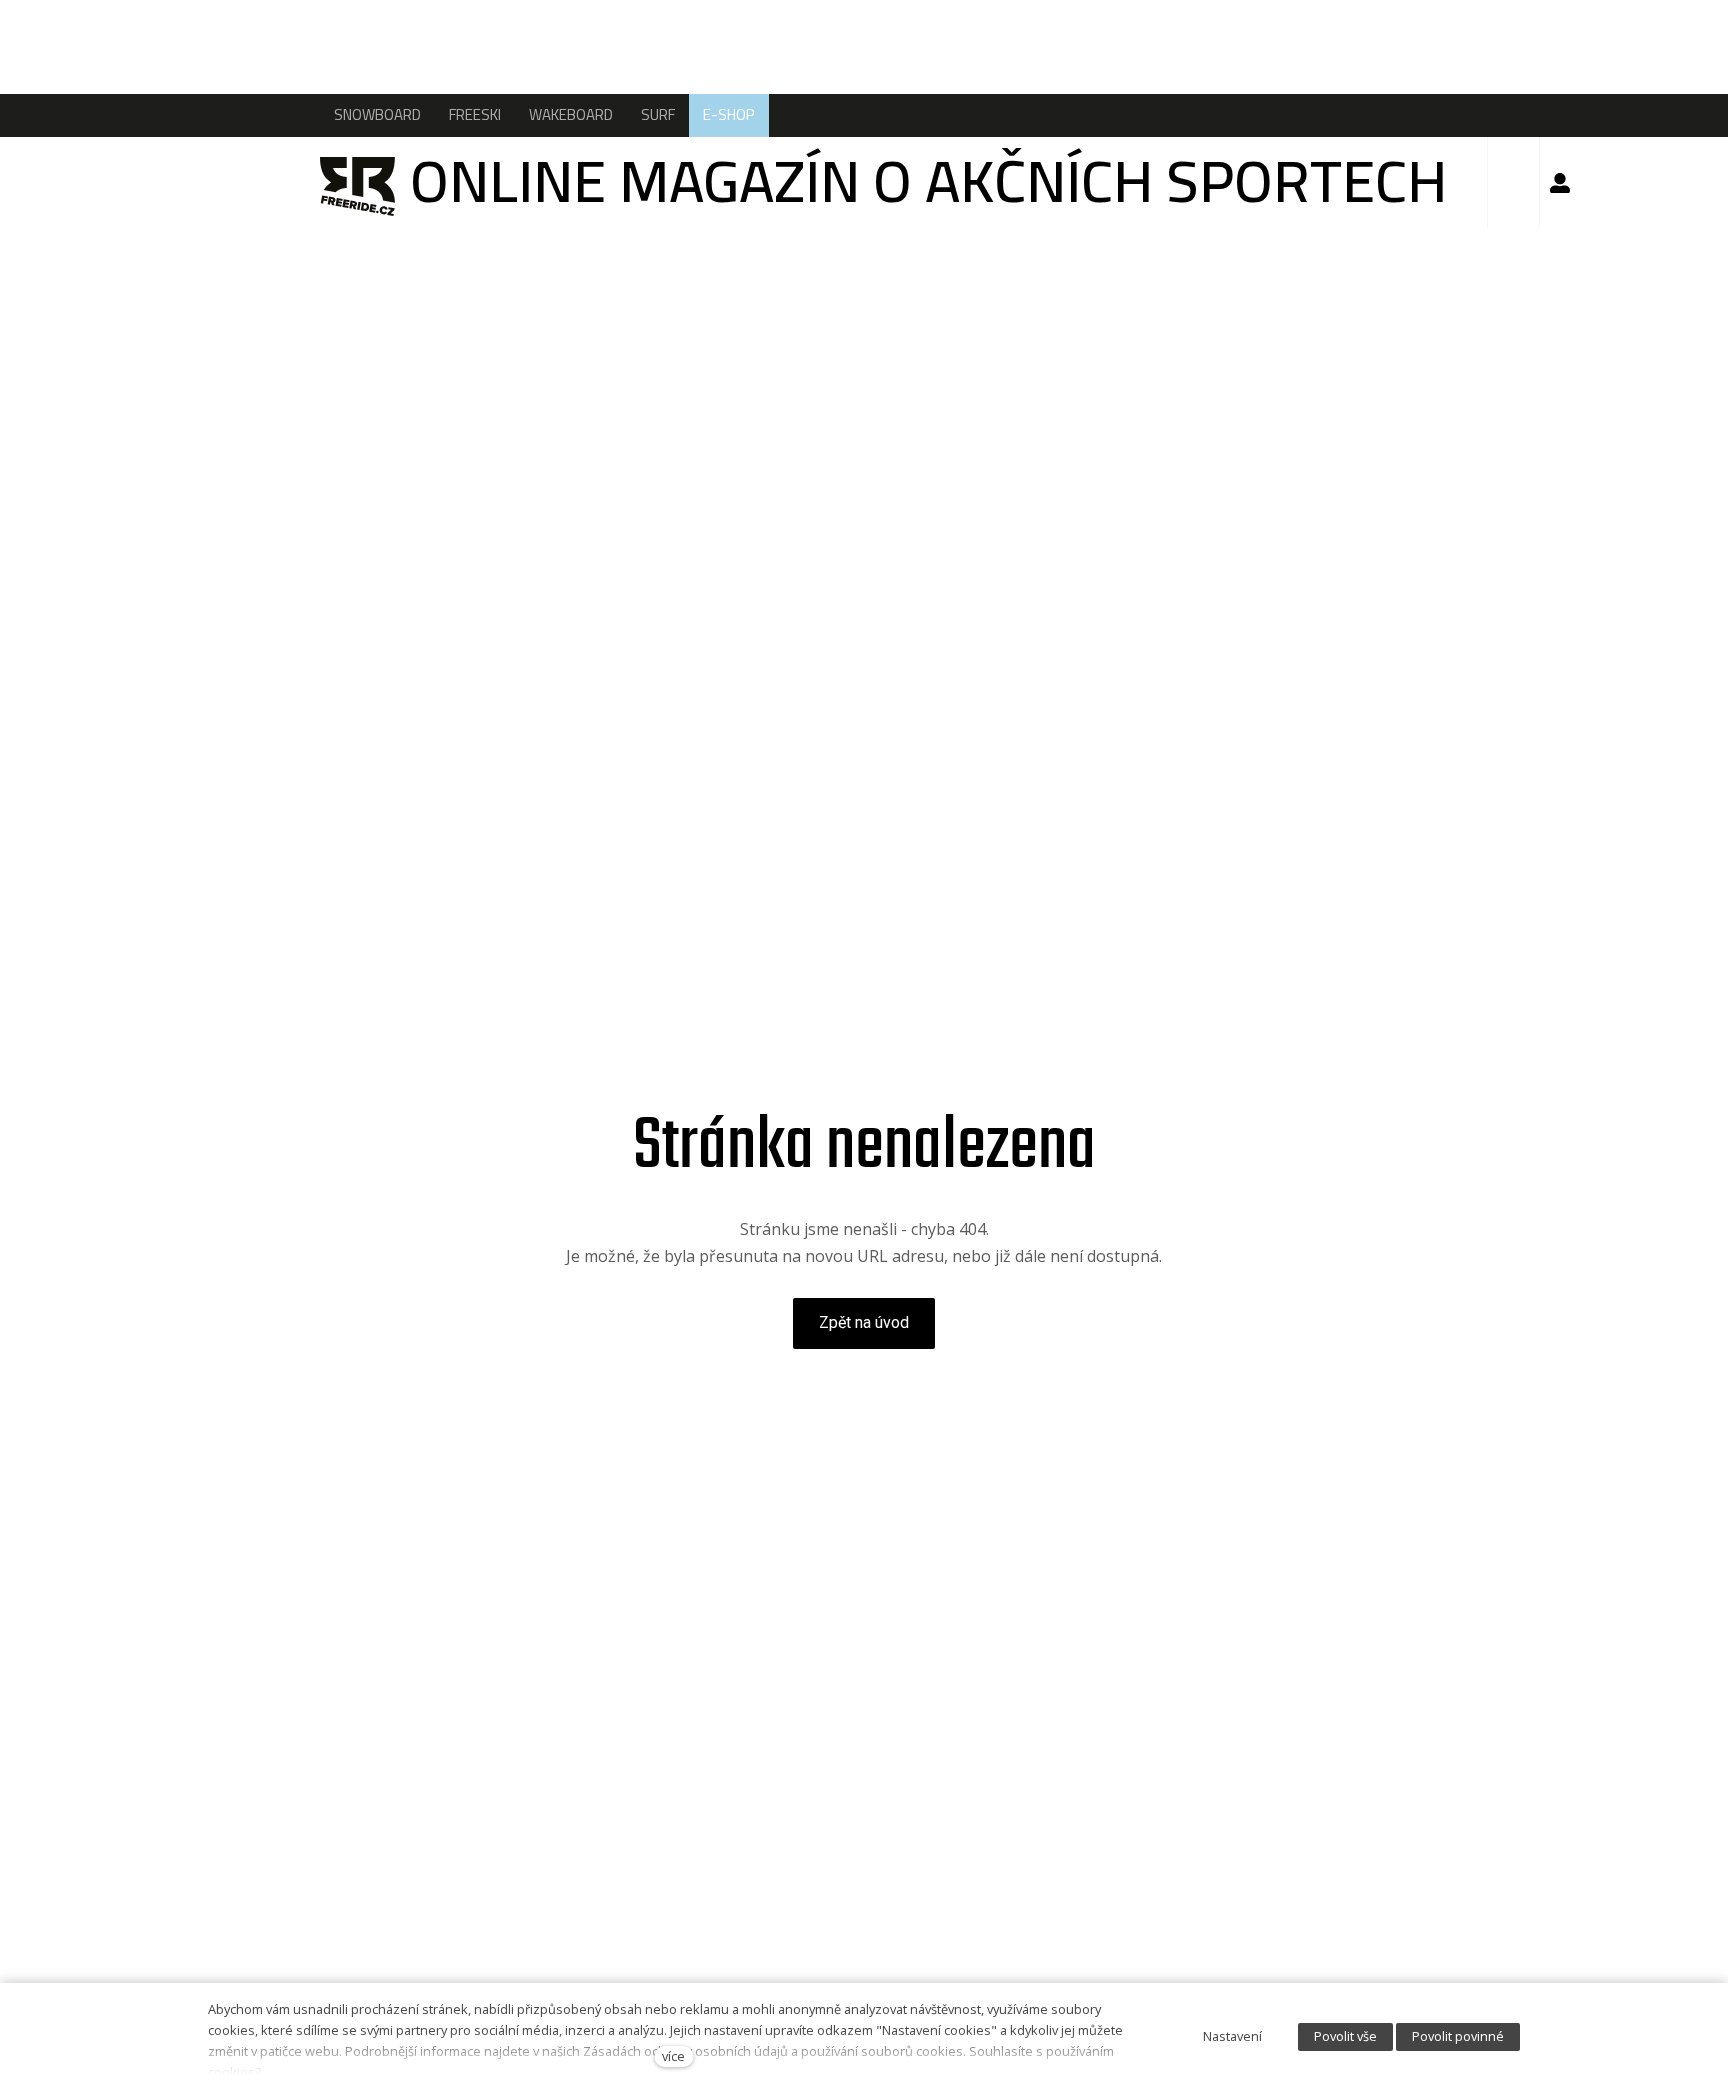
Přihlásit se (1560, 183)
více (673, 2056)
